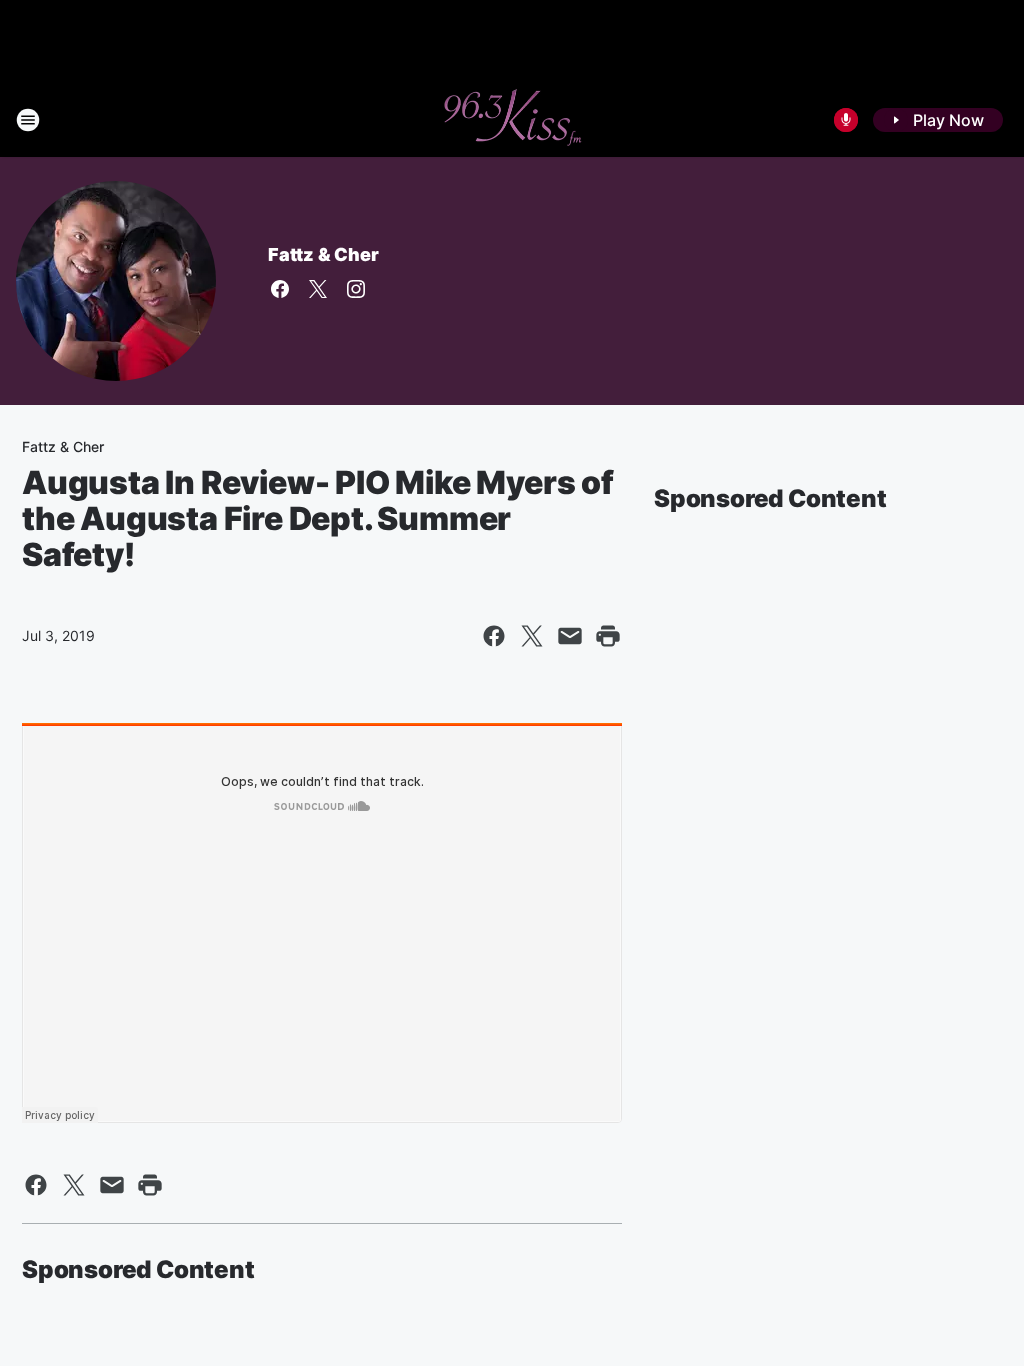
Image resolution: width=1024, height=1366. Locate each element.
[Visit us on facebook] (280, 289)
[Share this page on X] (532, 636)
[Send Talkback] (846, 120)
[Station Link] (512, 120)
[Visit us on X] (318, 289)
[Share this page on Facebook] (494, 636)
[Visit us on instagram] (356, 289)
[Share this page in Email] (570, 636)
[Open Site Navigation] (28, 120)
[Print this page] (608, 636)
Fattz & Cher (323, 254)
